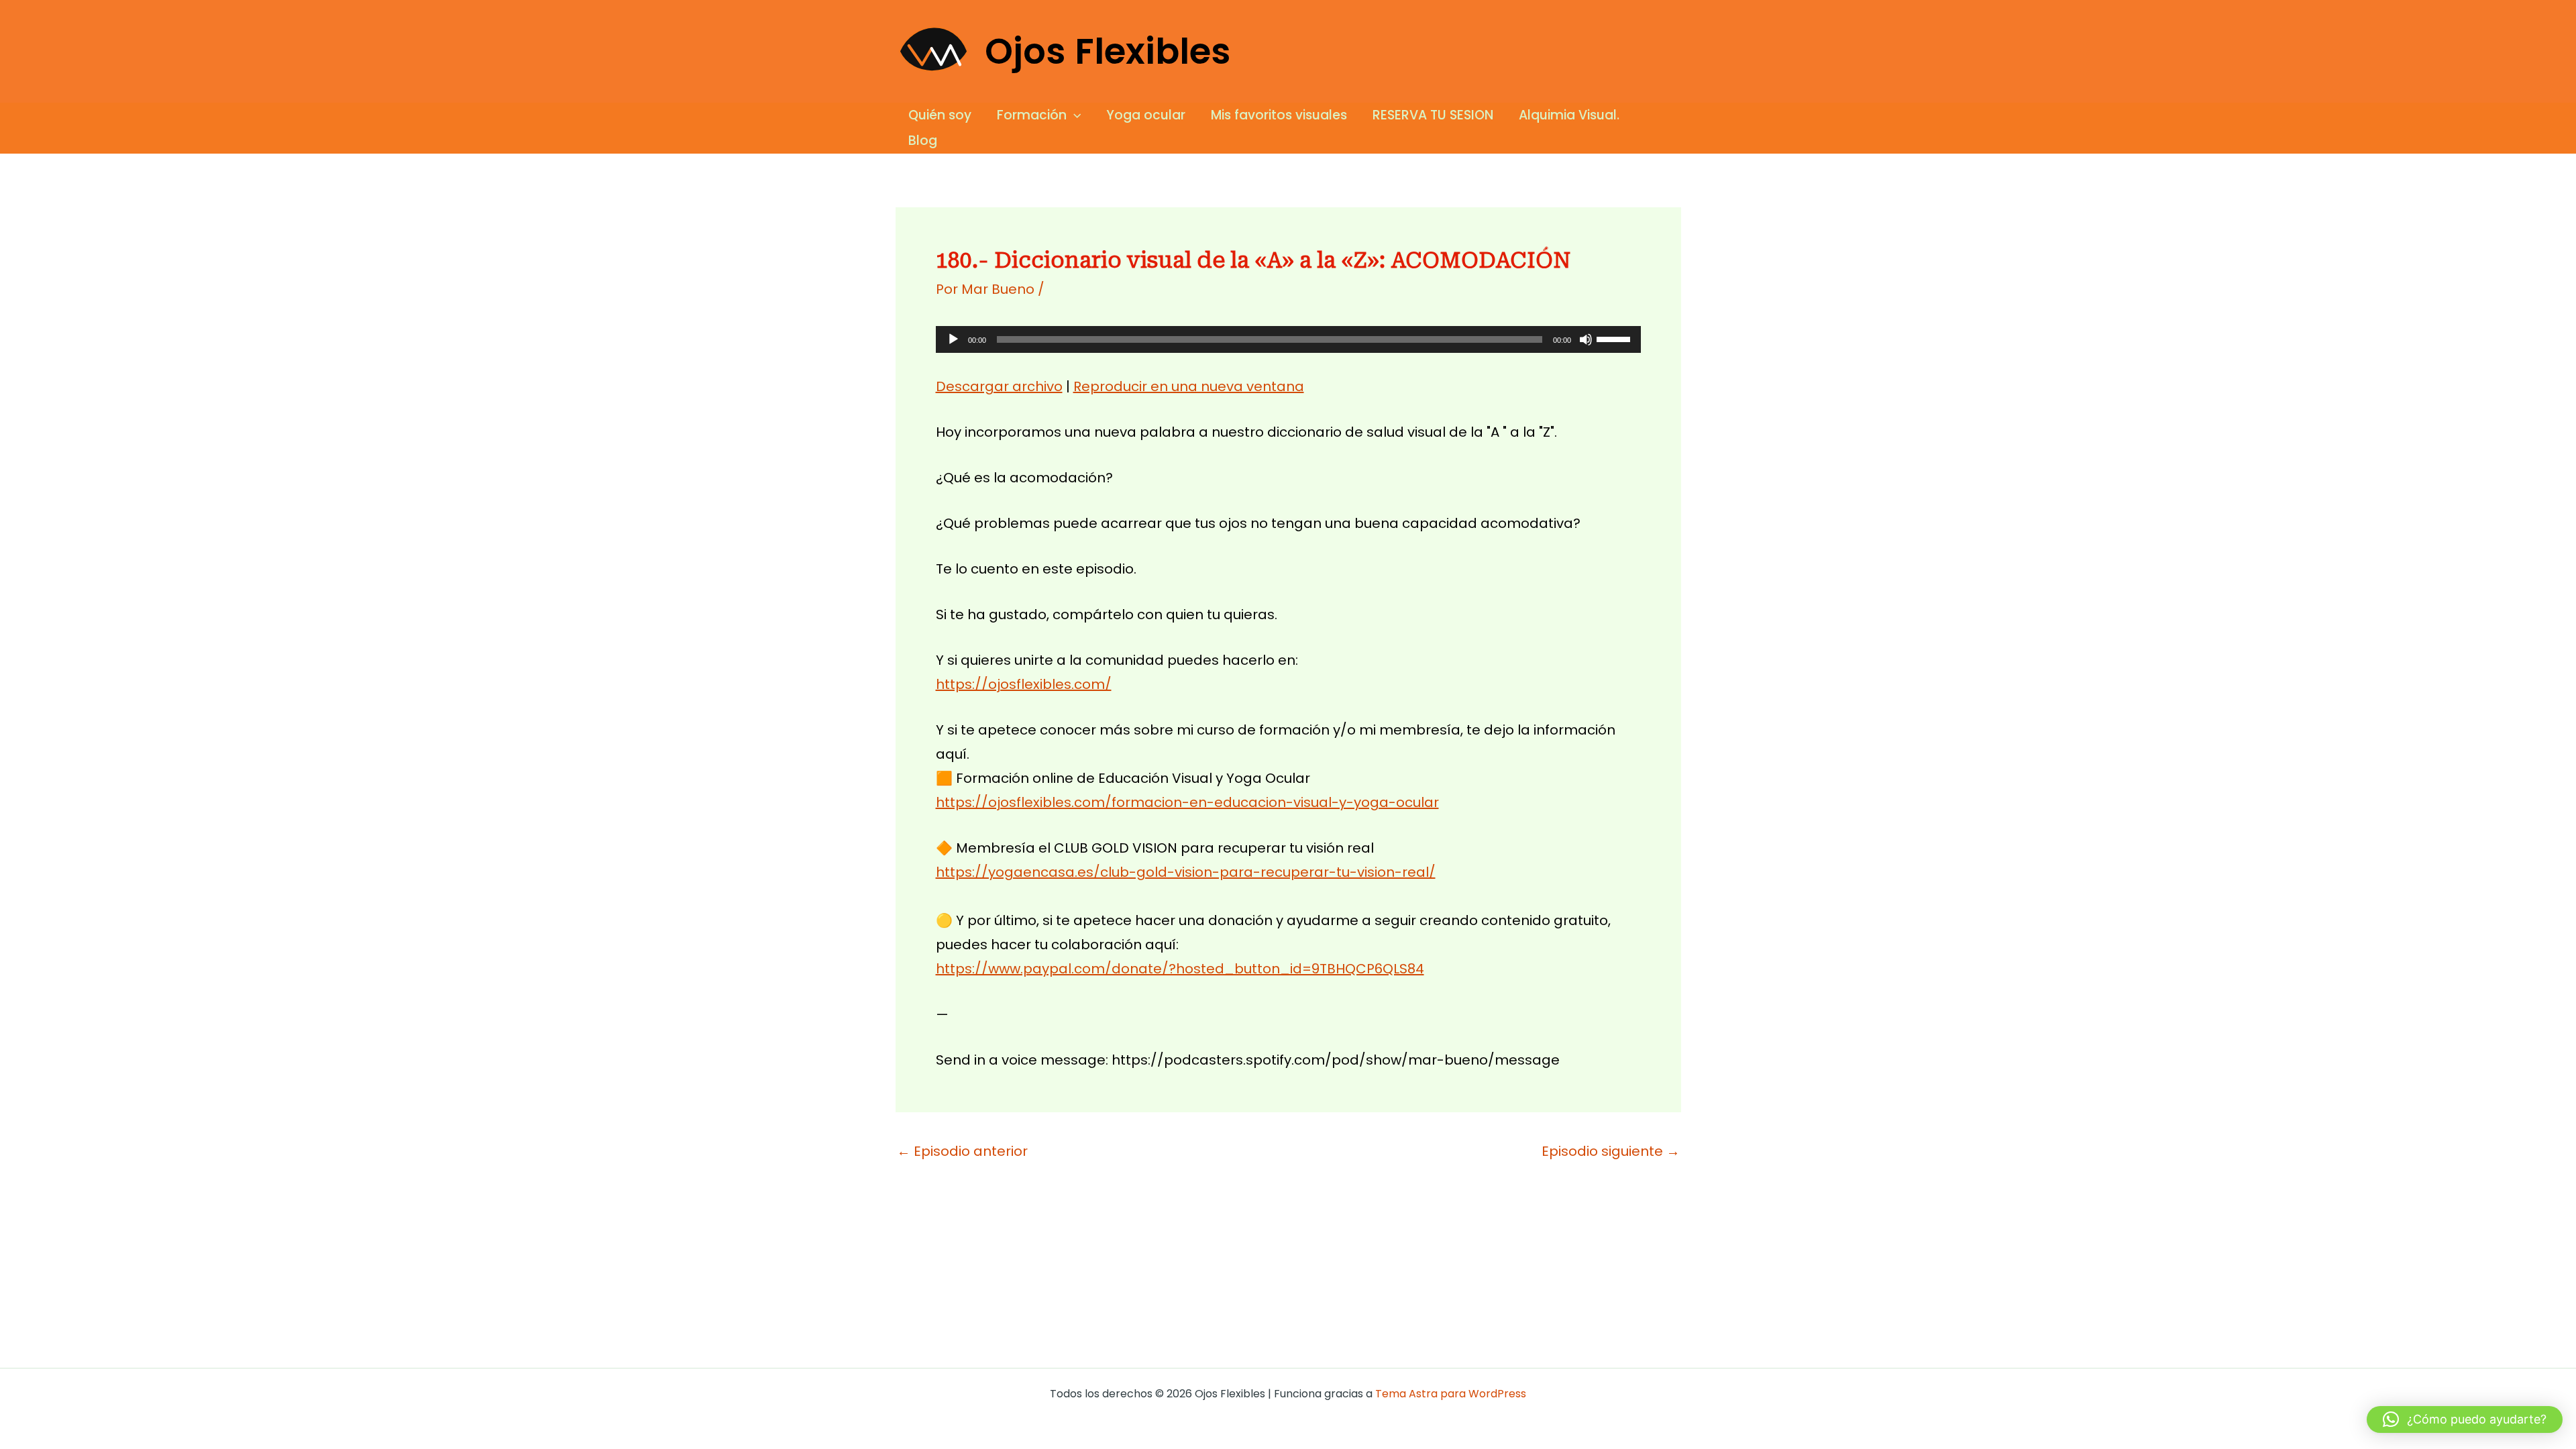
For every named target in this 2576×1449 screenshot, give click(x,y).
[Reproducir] (953, 339)
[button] (1074, 115)
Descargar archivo (999, 386)
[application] (1288, 339)
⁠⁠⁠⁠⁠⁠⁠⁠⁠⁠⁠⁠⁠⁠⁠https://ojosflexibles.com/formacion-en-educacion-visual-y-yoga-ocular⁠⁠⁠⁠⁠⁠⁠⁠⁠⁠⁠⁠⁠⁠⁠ (1187, 802)
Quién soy (940, 115)
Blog (923, 141)
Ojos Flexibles (1108, 51)
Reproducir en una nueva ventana (1189, 386)
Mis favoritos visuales (1279, 115)
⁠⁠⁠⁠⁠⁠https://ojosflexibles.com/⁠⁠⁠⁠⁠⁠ (1024, 684)
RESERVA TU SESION (1433, 115)
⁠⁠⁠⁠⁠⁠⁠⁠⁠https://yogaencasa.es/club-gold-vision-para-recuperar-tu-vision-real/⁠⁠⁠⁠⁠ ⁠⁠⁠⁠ (1186, 872)
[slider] (1615, 338)
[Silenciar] (1586, 339)
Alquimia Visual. (1569, 115)
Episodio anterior (962, 1151)
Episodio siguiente (1611, 1151)
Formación (1032, 115)
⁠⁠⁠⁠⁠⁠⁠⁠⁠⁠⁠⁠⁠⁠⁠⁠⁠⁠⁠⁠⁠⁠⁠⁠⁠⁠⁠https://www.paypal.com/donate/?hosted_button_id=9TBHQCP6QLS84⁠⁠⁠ (1180, 969)
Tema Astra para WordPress (1451, 1394)
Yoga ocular (1146, 115)
